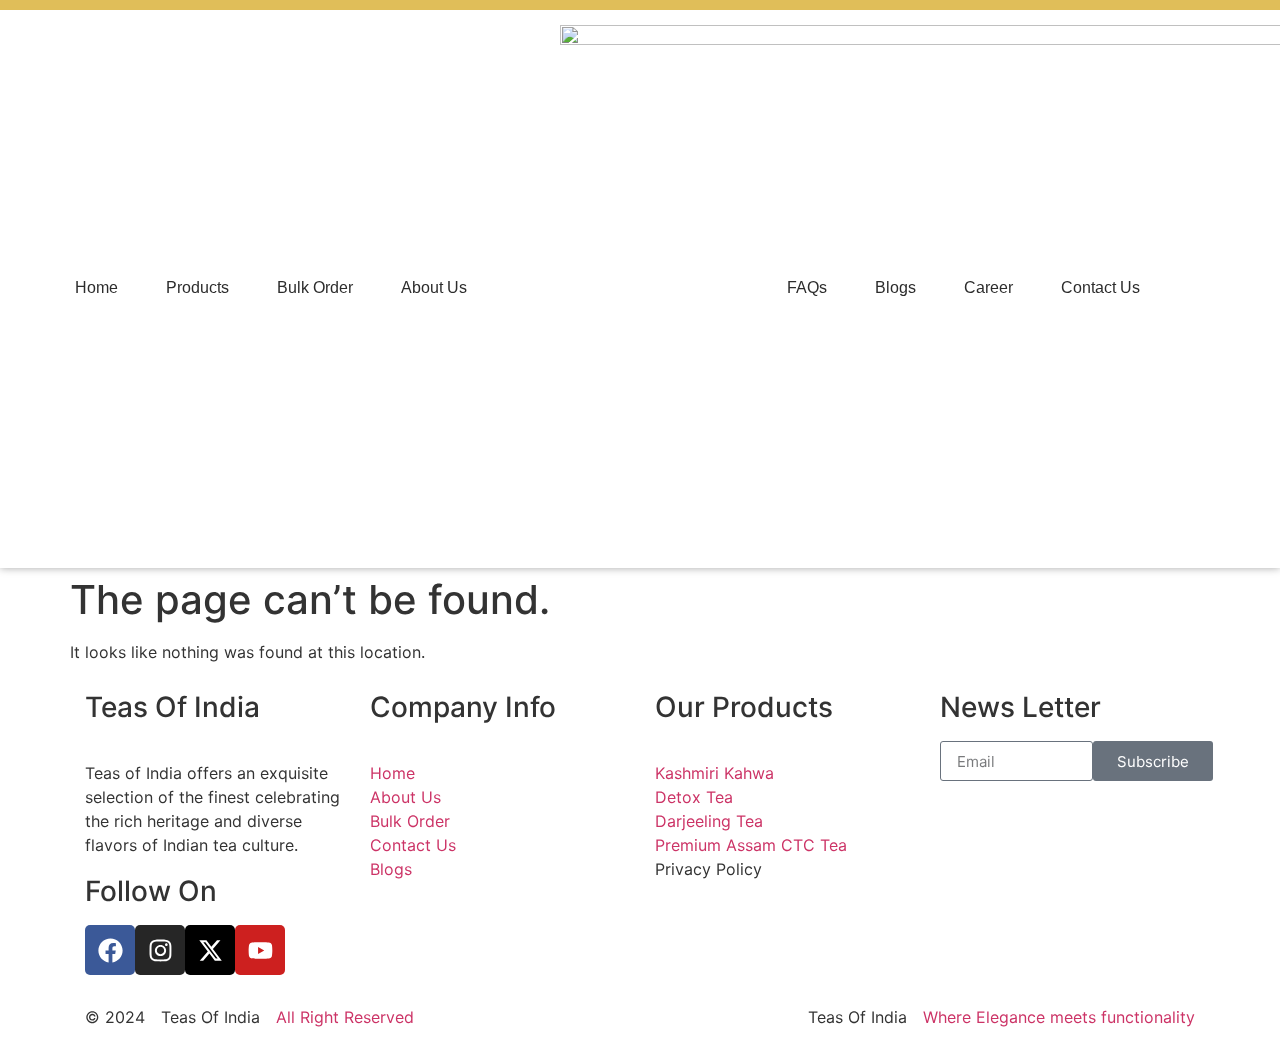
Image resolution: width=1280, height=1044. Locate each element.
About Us (434, 287)
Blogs (895, 287)
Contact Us (1100, 287)
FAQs (807, 287)
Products (197, 287)
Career (988, 287)
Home (96, 287)
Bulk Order (315, 287)
